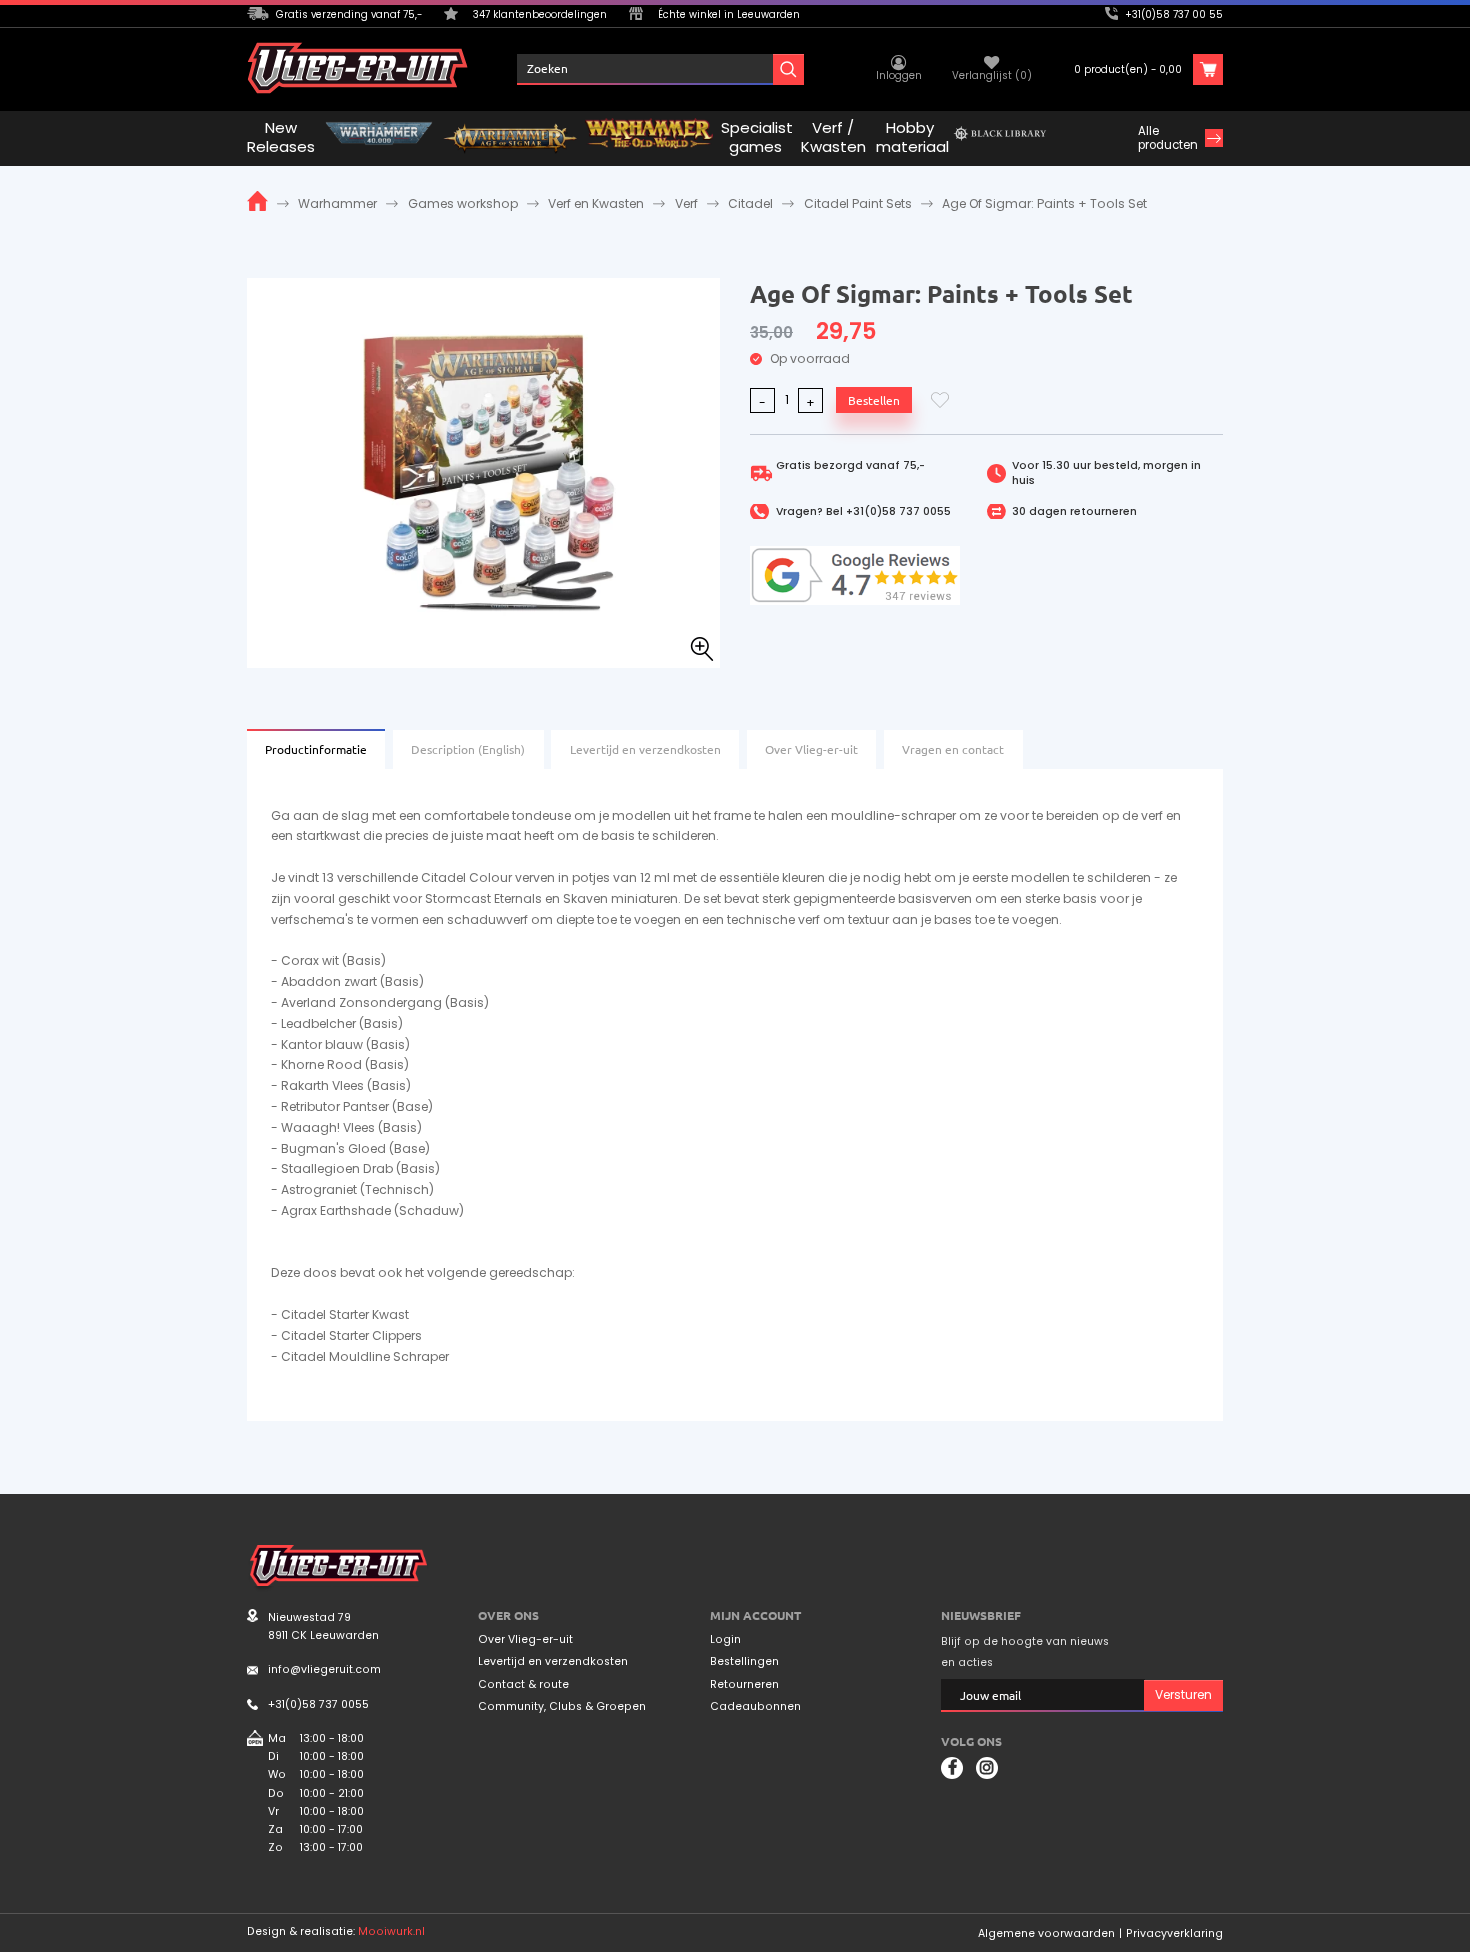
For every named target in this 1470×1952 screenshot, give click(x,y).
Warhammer (337, 203)
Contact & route (523, 1685)
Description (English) (468, 749)
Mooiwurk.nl (391, 1931)
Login (725, 1640)
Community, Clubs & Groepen (562, 1707)
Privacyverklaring (1174, 1933)
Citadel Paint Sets (858, 203)
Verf (686, 203)
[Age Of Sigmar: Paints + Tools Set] (483, 471)
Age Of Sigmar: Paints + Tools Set (1044, 203)
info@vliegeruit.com (324, 1669)
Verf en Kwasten (596, 203)
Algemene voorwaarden (1046, 1933)
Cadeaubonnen (755, 1707)
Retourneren (744, 1685)
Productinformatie (316, 749)
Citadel (750, 203)
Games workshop (463, 203)
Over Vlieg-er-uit (811, 749)
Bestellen (874, 400)
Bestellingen (744, 1662)
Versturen (1183, 1694)
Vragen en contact (953, 749)
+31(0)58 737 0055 (898, 511)
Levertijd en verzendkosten (645, 749)
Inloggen (899, 75)
